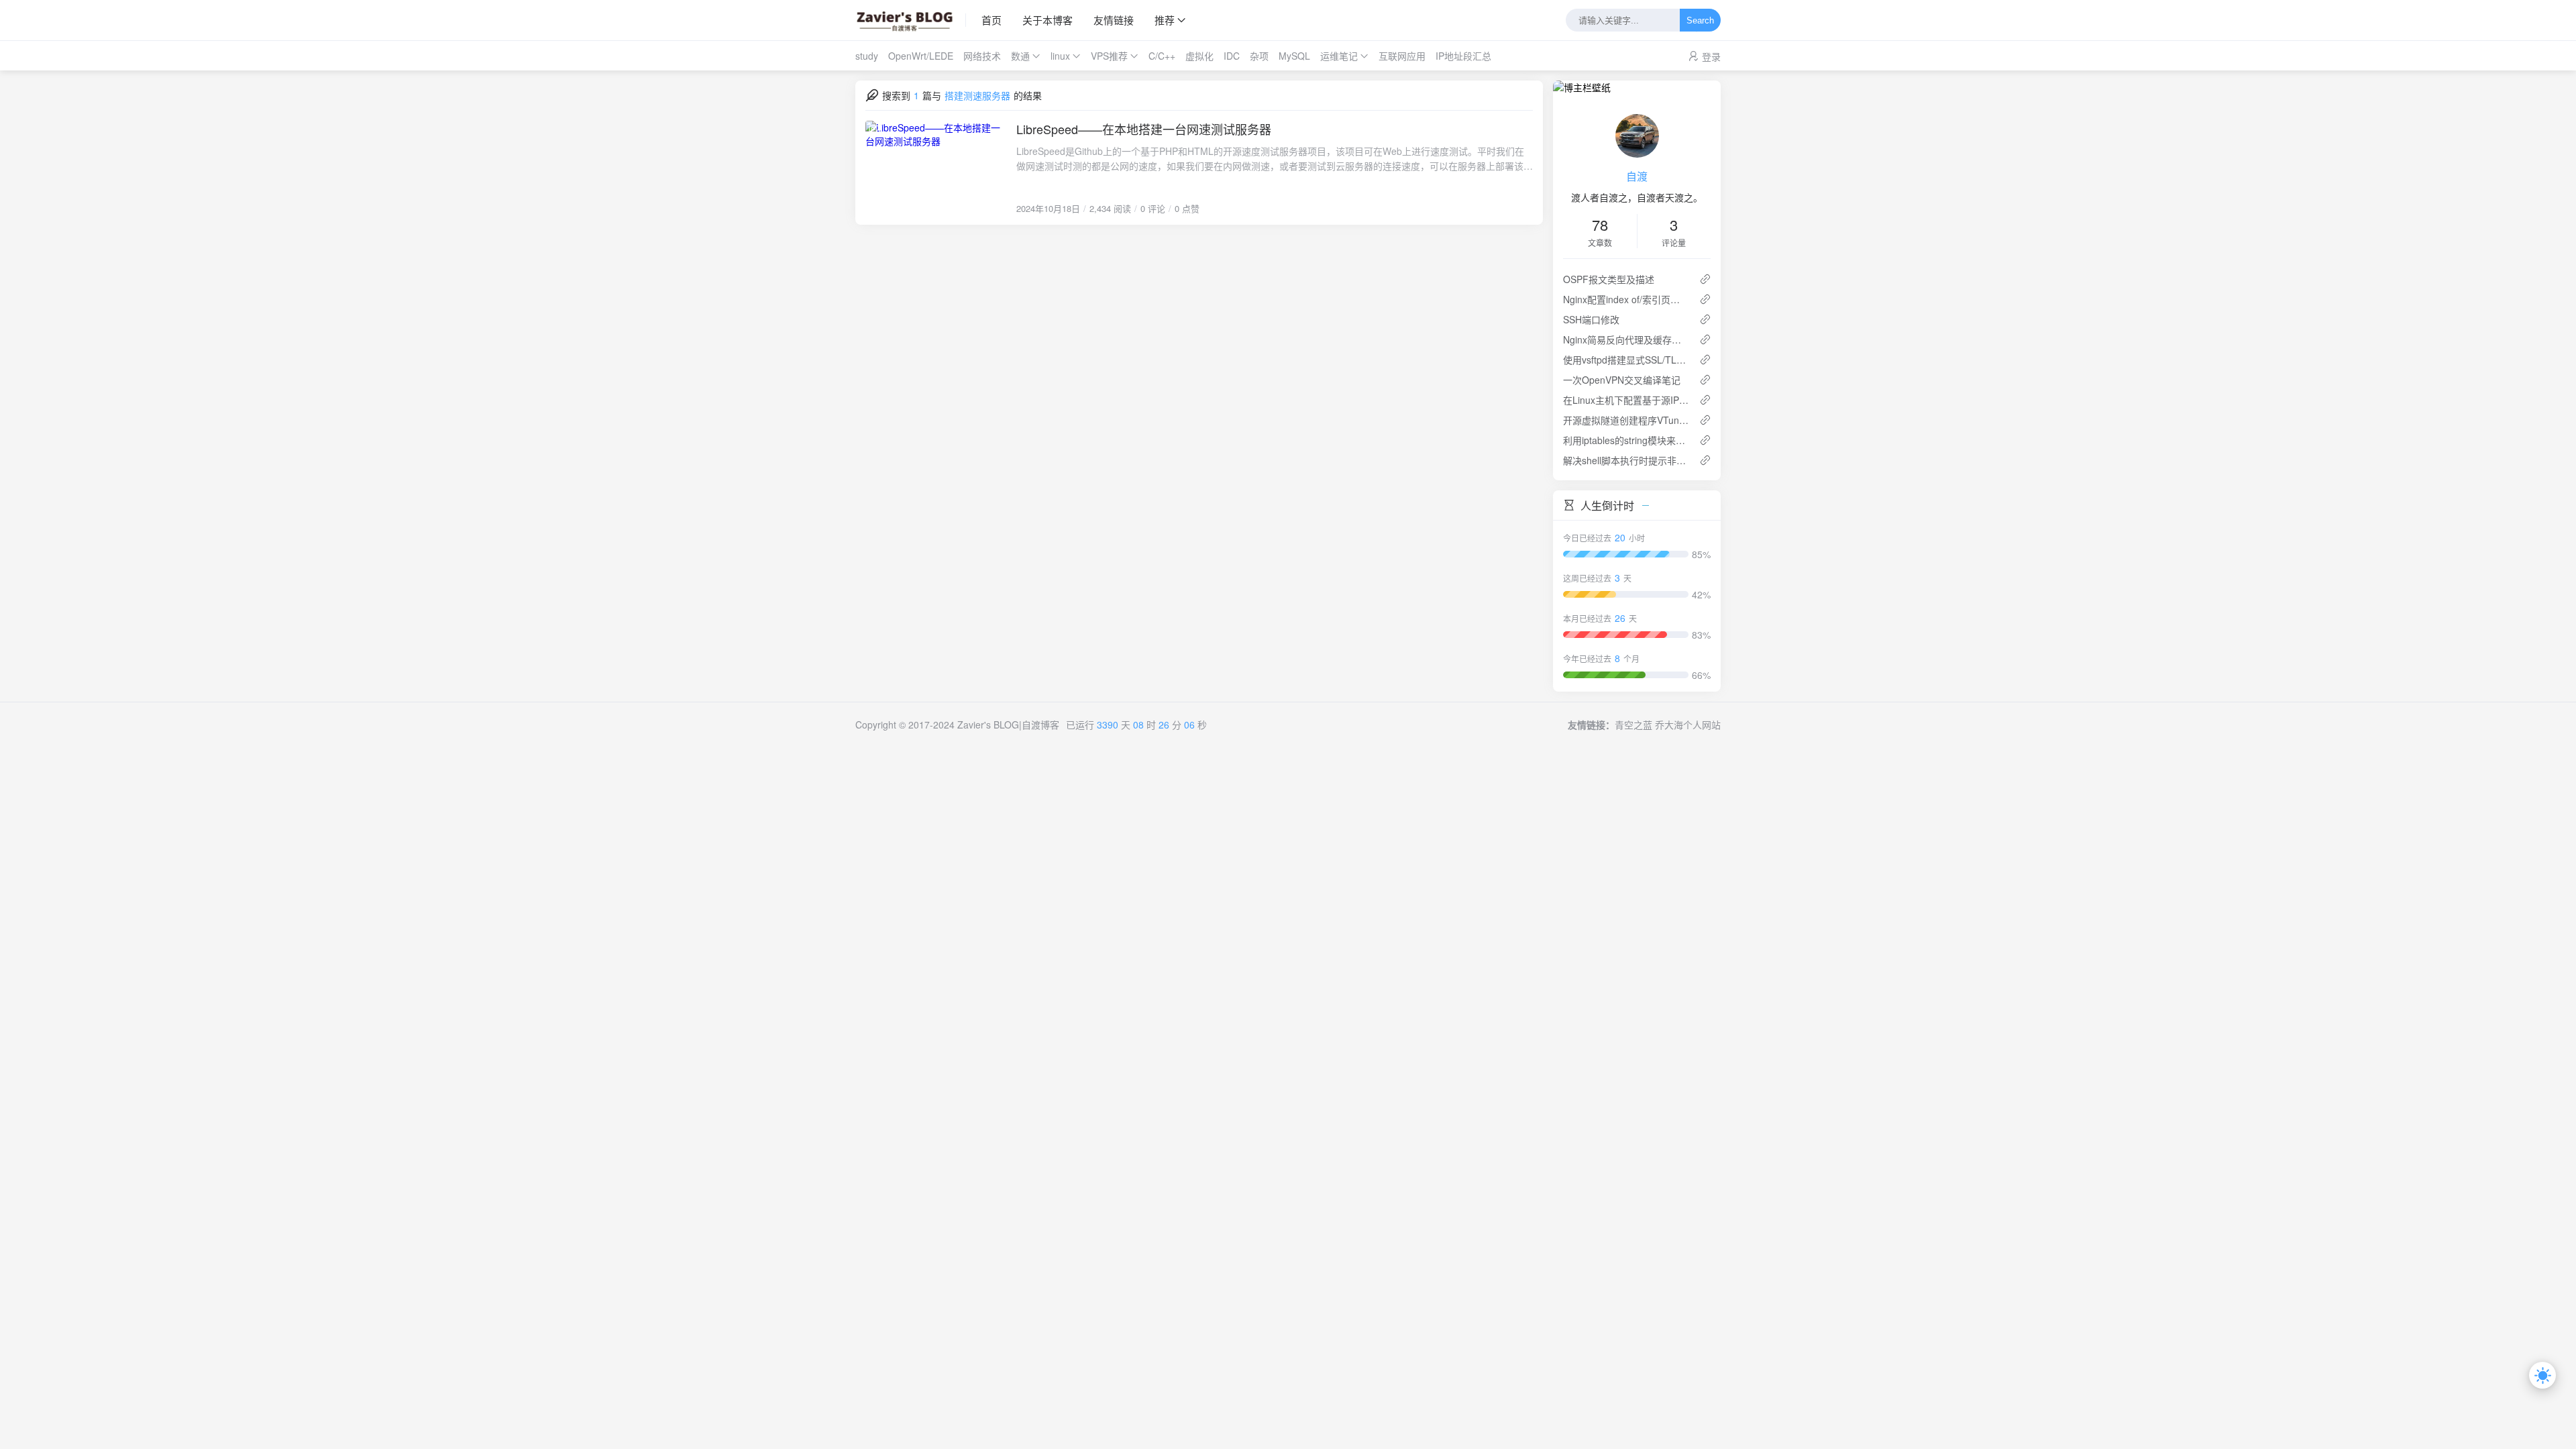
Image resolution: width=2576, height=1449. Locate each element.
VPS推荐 (1109, 56)
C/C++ (1162, 56)
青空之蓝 (1633, 724)
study (867, 56)
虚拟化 (1199, 56)
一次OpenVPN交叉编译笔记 (1622, 380)
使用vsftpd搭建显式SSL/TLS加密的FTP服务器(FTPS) (1626, 360)
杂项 (1259, 56)
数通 (1020, 56)
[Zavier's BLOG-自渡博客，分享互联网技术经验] (911, 20)
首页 (991, 20)
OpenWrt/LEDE (921, 56)
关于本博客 (1048, 20)
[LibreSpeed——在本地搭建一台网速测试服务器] (936, 168)
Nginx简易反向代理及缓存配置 (1626, 339)
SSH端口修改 (1591, 319)
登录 (1711, 56)
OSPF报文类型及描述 (1609, 279)
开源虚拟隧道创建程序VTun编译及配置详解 (1626, 420)
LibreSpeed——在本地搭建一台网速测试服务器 (1144, 129)
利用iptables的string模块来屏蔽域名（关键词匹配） (1626, 440)
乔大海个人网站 (1688, 724)
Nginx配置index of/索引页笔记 (1626, 299)
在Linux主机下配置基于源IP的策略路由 (1626, 400)
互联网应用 (1402, 56)
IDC (1232, 56)
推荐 (1165, 20)
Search (1700, 20)
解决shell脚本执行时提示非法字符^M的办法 (1626, 460)
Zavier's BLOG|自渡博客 (1008, 724)
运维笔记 (1339, 56)
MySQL (1294, 56)
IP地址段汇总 (1463, 56)
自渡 (1637, 176)
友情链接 (1114, 20)
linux (1060, 56)
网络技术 (982, 56)
